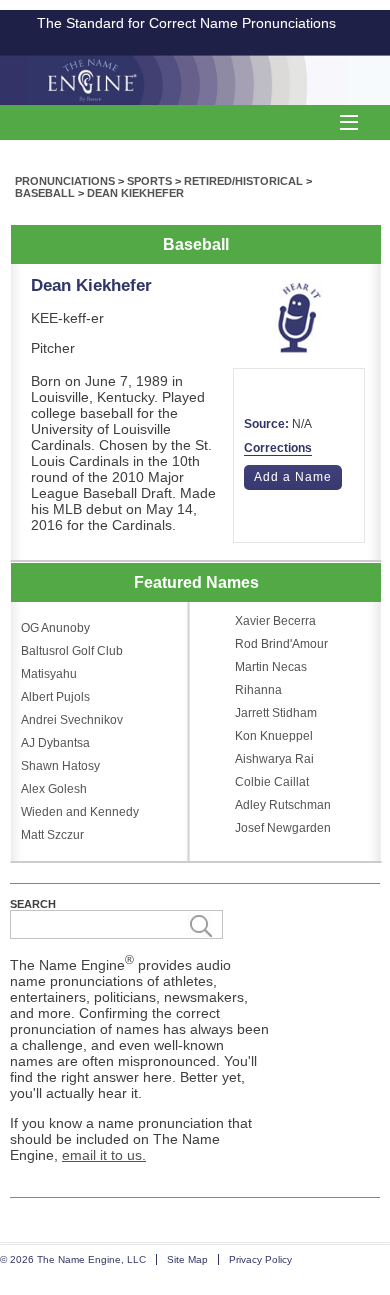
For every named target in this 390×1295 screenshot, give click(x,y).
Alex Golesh (54, 789)
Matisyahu (49, 674)
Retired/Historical (243, 181)
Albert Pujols (55, 697)
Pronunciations (65, 181)
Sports (149, 181)
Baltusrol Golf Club (72, 651)
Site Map (187, 1259)
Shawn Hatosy (60, 766)
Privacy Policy (260, 1259)
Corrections (278, 448)
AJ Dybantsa (55, 743)
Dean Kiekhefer (135, 193)
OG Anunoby (55, 628)
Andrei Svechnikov (72, 720)
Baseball (45, 193)
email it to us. (104, 1155)
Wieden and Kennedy (80, 812)
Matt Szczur (52, 835)
